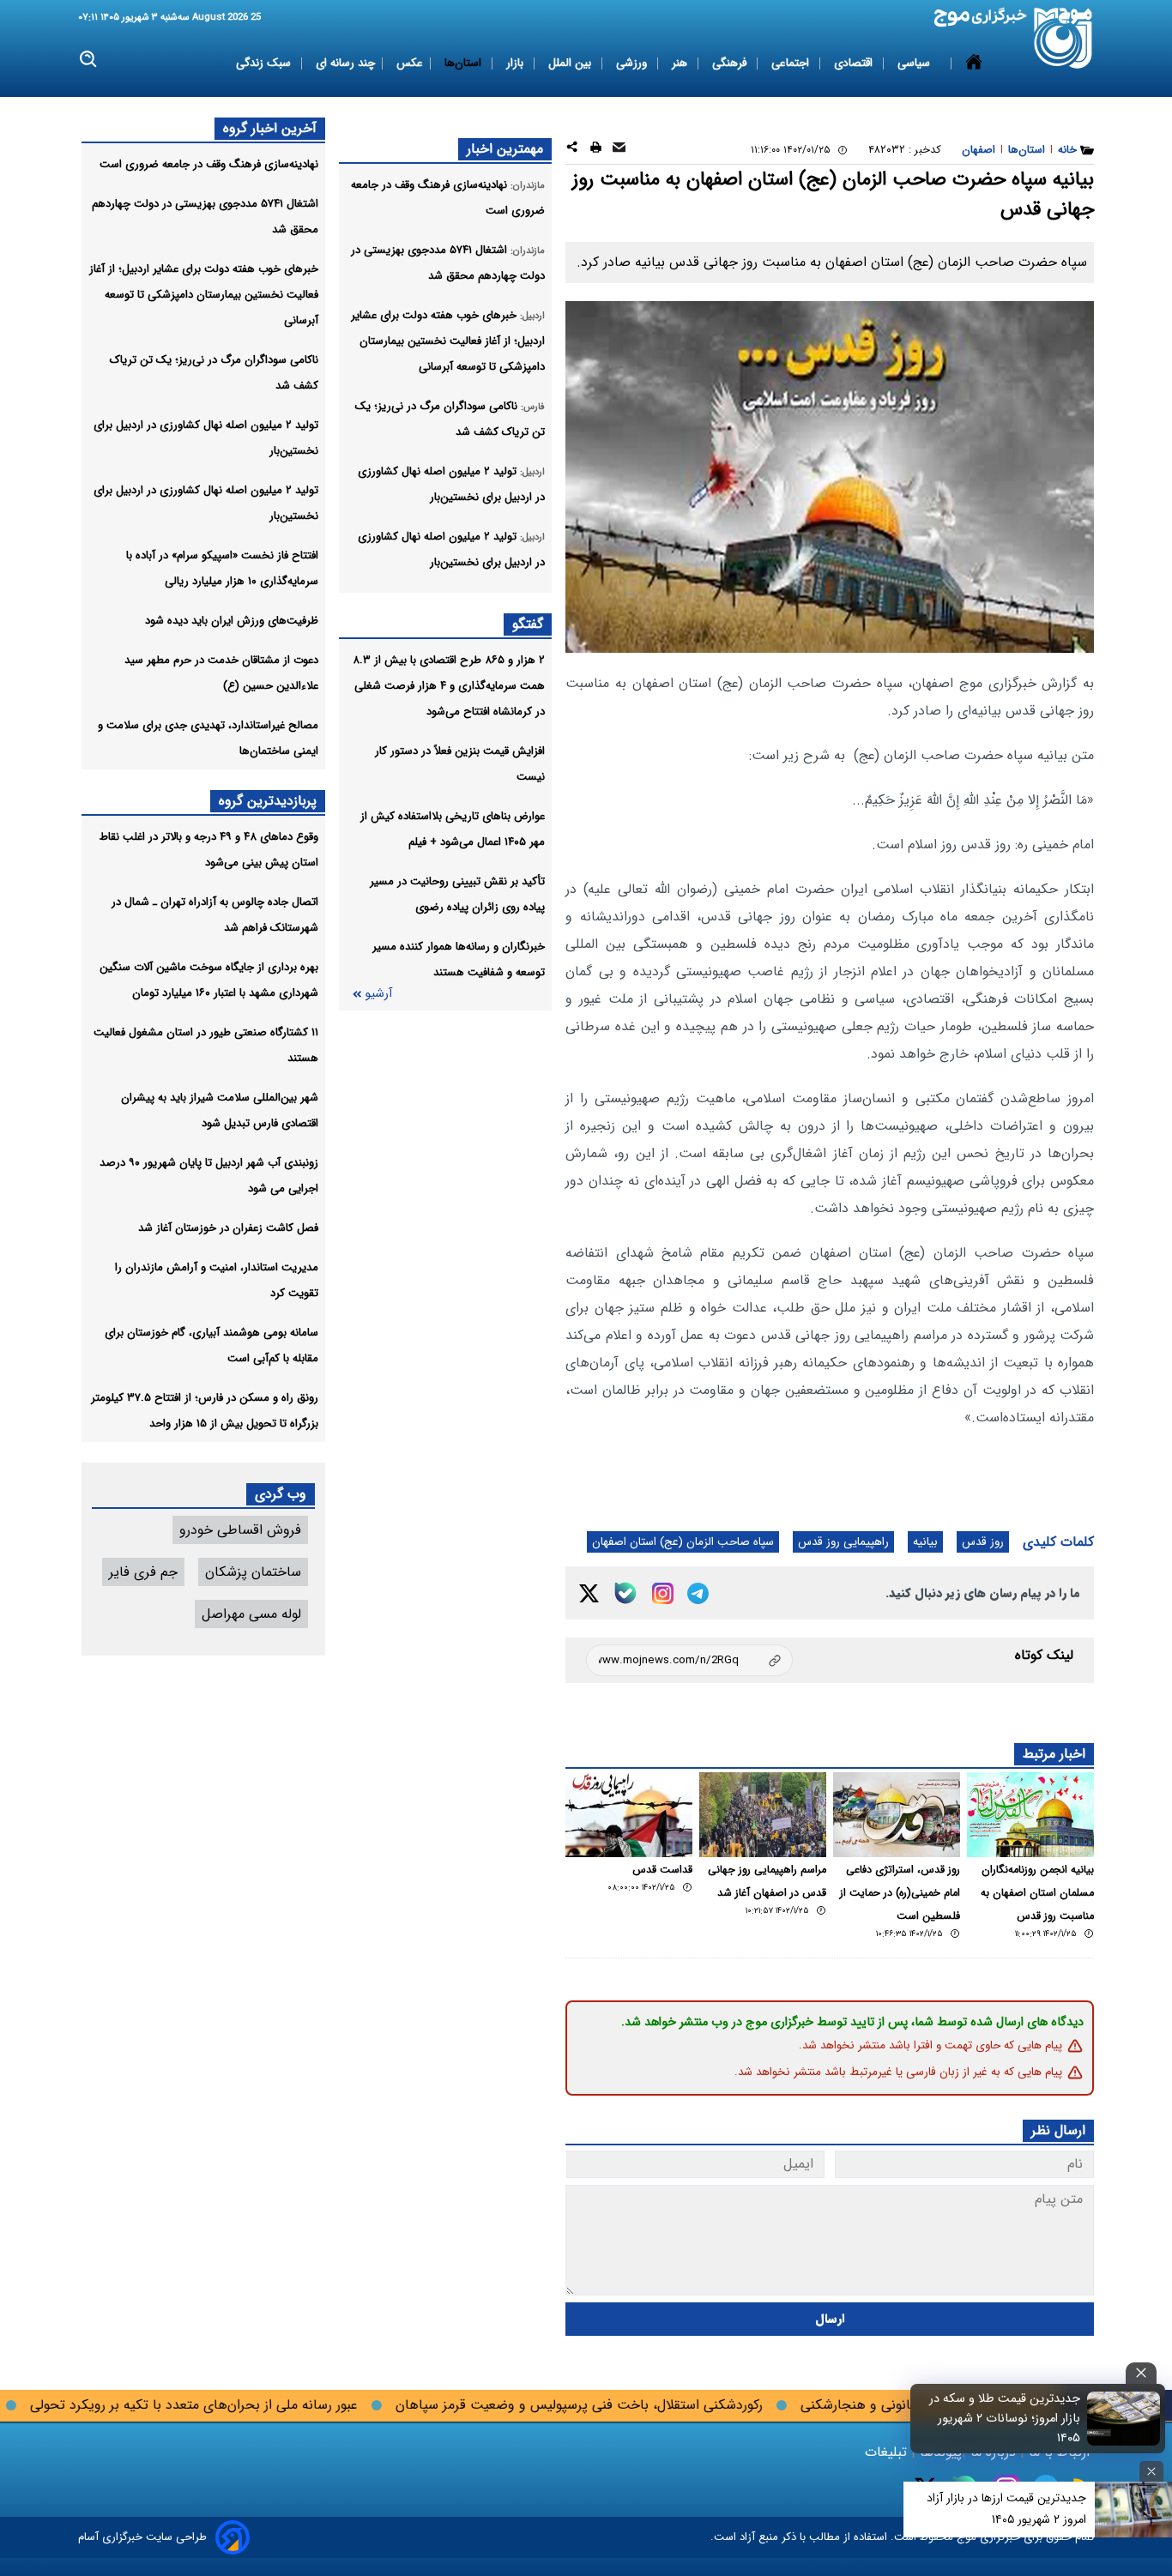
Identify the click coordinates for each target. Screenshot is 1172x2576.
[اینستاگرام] (663, 1593)
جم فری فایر (143, 1572)
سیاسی (915, 63)
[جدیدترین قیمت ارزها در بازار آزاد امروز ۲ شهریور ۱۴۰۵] (1133, 2510)
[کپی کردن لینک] (689, 1660)
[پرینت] (596, 150)
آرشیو (378, 994)
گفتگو (528, 624)
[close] (1141, 2373)
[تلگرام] (698, 1593)
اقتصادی (855, 63)
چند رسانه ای (345, 63)
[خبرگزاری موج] (1063, 38)
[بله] (625, 1593)
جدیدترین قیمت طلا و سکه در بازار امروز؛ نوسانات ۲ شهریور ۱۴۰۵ (1005, 2419)
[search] (89, 60)
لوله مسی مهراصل (251, 1614)
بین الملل (571, 63)
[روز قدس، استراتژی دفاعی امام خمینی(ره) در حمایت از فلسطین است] (897, 1815)
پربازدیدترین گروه (268, 801)
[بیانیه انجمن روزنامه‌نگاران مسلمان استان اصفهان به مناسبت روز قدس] (1030, 1815)
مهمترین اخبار (505, 149)
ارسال (830, 2319)
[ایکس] (589, 1593)
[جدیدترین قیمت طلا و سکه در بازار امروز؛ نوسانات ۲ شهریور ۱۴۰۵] (1124, 2418)
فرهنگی (731, 63)
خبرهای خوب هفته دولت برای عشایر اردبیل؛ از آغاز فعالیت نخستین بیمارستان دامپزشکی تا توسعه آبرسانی (204, 295)
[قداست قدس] (629, 1815)
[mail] (619, 150)
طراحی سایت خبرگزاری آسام (142, 2537)
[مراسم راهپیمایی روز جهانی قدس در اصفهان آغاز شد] (763, 1815)
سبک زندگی (265, 63)
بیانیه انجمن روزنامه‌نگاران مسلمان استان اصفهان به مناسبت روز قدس (1037, 1893)
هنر (681, 63)
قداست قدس (662, 1870)
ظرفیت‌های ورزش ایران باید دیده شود (232, 621)
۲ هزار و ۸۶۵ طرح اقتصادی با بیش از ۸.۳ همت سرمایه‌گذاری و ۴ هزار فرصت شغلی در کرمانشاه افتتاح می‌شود (449, 686)
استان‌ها (465, 63)
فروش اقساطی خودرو (240, 1530)
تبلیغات (888, 2452)
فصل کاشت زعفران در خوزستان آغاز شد (228, 1228)
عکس (410, 63)
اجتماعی (792, 63)
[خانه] (974, 63)
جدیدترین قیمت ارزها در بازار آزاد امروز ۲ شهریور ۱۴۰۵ (1006, 2509)
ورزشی (633, 63)
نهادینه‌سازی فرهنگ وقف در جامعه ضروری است (209, 164)
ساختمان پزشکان (253, 1572)
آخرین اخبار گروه (270, 128)
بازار (517, 63)
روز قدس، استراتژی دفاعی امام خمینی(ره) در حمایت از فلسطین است (900, 1893)
